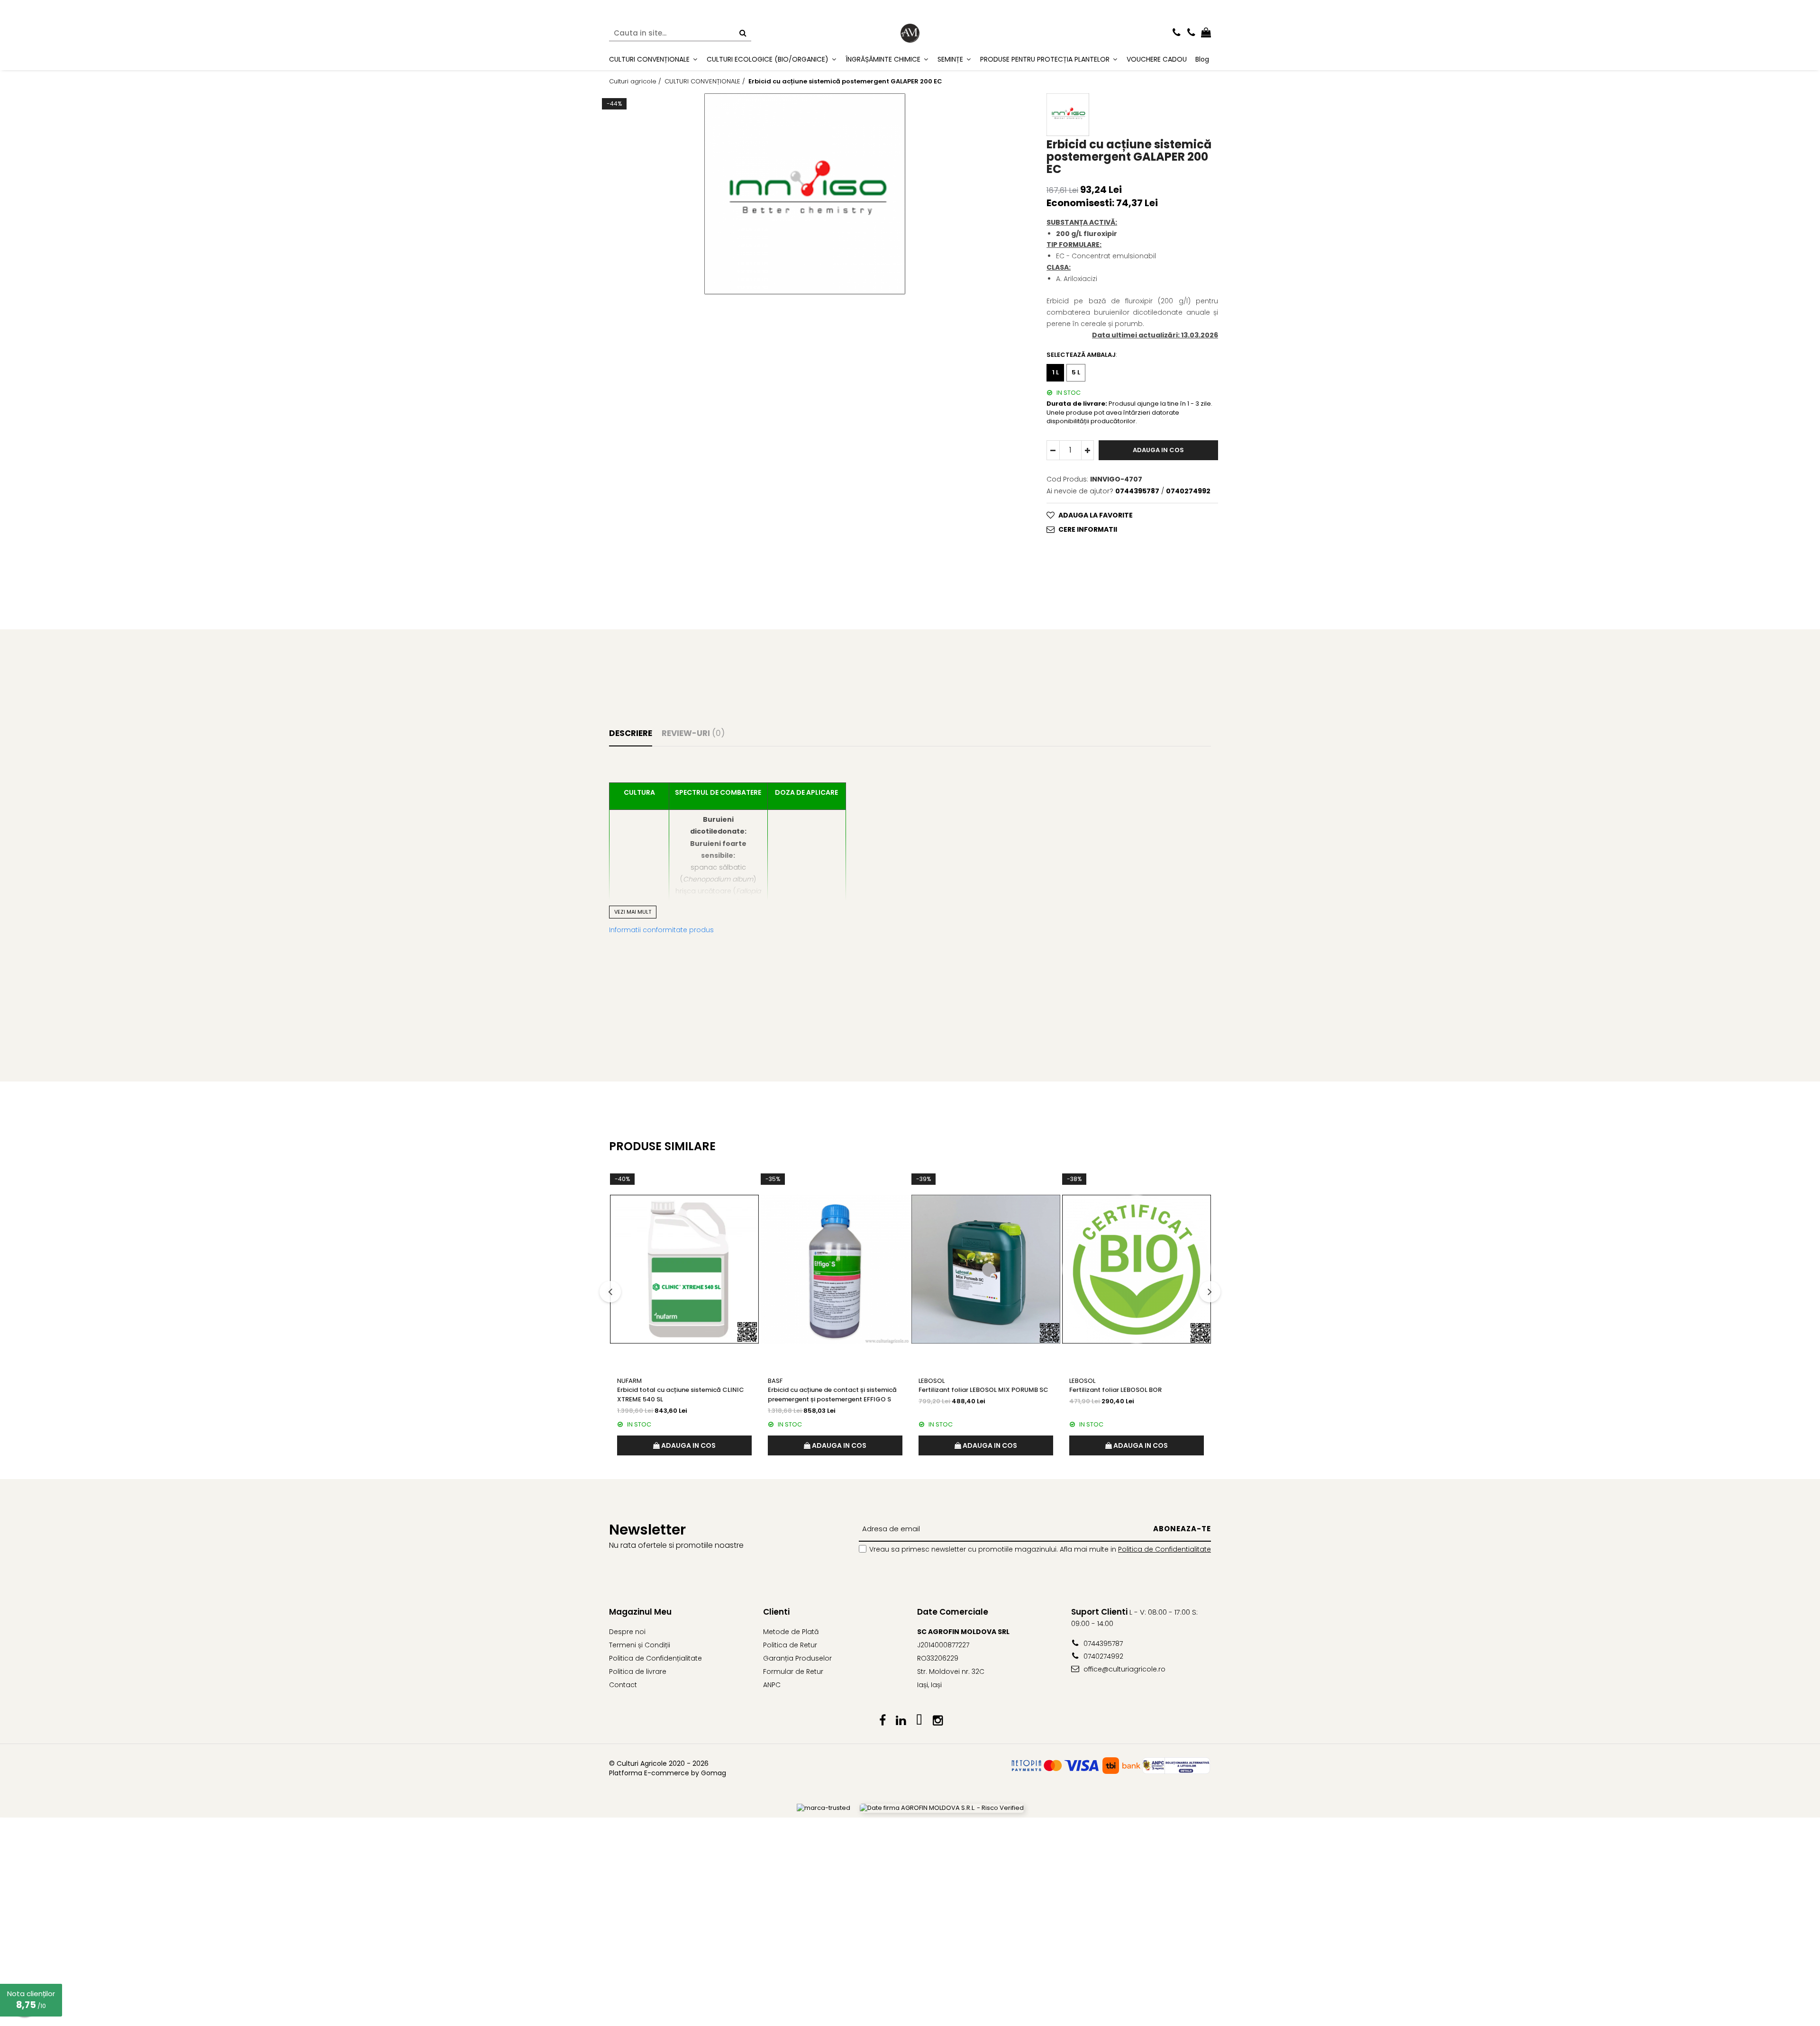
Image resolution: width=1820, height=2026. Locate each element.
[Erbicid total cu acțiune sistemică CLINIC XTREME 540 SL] (684, 1269)
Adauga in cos (1158, 450)
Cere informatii (1088, 529)
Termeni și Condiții (640, 1645)
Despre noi (627, 1632)
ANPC (772, 1685)
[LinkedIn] (901, 1721)
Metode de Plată (791, 1632)
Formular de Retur (793, 1672)
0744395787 (1102, 1644)
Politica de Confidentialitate (1165, 1549)
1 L (1056, 372)
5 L (1076, 372)
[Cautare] (743, 33)
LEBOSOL (932, 1381)
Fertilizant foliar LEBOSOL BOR (1115, 1390)
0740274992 (1102, 1656)
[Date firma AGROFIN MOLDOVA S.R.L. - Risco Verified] (942, 1808)
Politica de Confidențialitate (655, 1658)
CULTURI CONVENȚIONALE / (706, 82)
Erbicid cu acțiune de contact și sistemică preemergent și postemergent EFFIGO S (832, 1395)
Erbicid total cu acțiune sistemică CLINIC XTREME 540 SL (681, 1395)
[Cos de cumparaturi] (1206, 33)
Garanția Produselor (797, 1658)
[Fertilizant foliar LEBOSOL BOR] (1137, 1269)
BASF (775, 1381)
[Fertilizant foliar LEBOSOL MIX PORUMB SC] (986, 1269)
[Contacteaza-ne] (1177, 33)
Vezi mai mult (633, 912)
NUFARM (629, 1381)
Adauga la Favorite (1096, 515)
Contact (623, 1685)
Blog (1202, 59)
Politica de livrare (638, 1672)
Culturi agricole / (636, 82)
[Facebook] (882, 1721)
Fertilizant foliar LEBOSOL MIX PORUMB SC (983, 1390)
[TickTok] (919, 1721)
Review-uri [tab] (693, 733)
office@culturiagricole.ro (1124, 1669)
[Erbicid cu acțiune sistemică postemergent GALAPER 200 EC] (805, 194)
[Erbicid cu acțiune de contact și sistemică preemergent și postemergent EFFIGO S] (835, 1269)
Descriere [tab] (631, 733)
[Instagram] (938, 1721)
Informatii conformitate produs (661, 930)
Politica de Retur (790, 1645)
